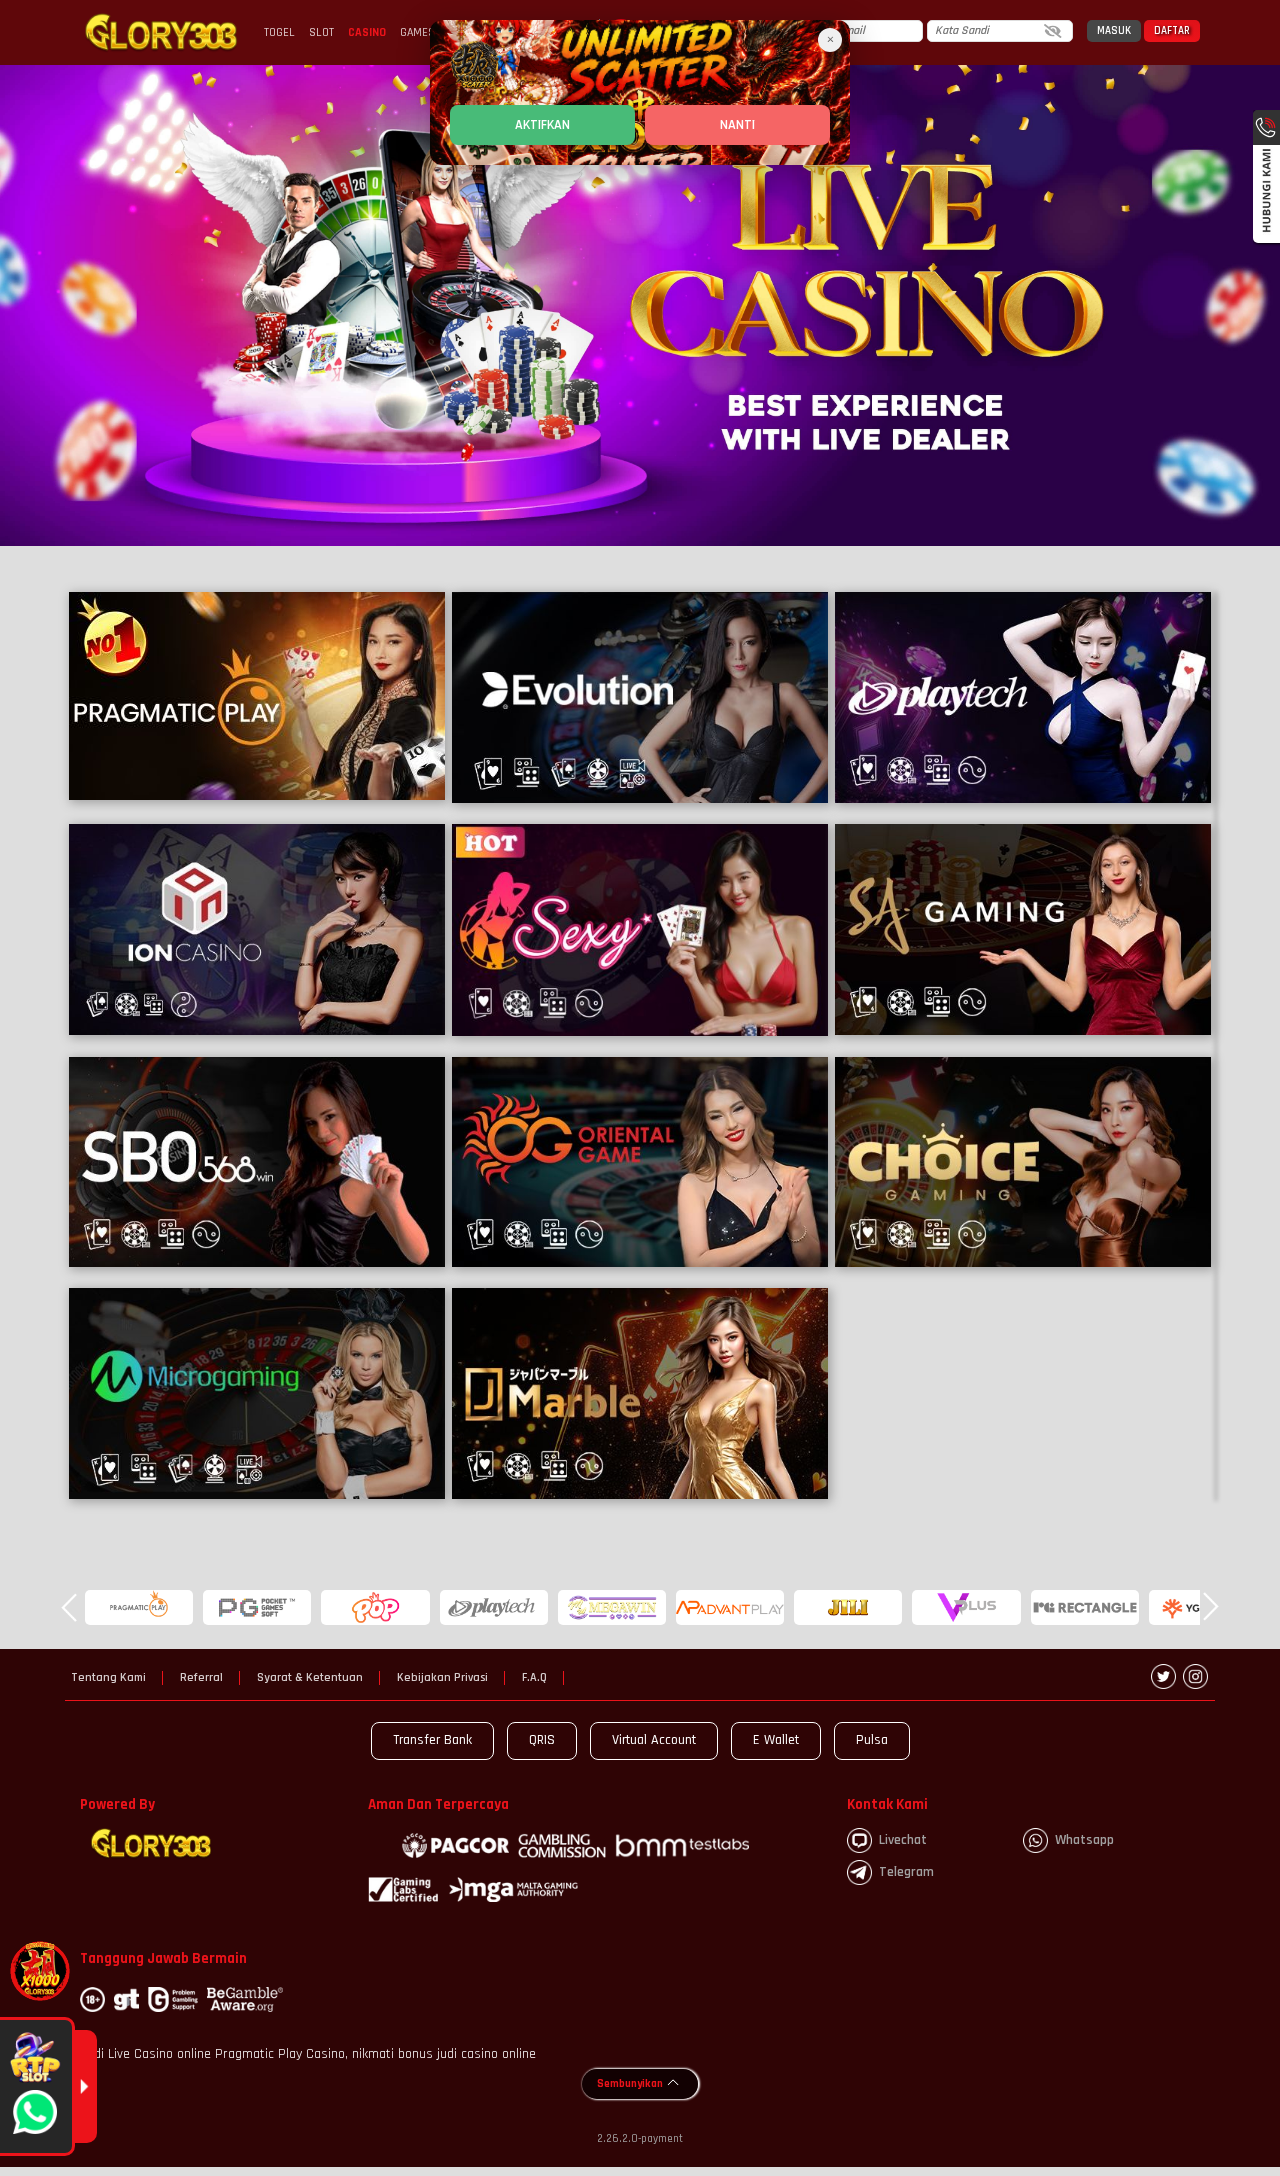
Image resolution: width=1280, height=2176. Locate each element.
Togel (279, 32)
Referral (201, 1678)
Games (417, 32)
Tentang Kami (108, 1678)
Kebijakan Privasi (442, 1678)
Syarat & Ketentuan (310, 1678)
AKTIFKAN (542, 125)
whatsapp (1084, 1840)
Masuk (1114, 31)
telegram (906, 1872)
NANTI (737, 125)
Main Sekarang (257, 696)
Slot (321, 32)
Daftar (1172, 31)
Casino (367, 32)
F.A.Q (534, 1678)
